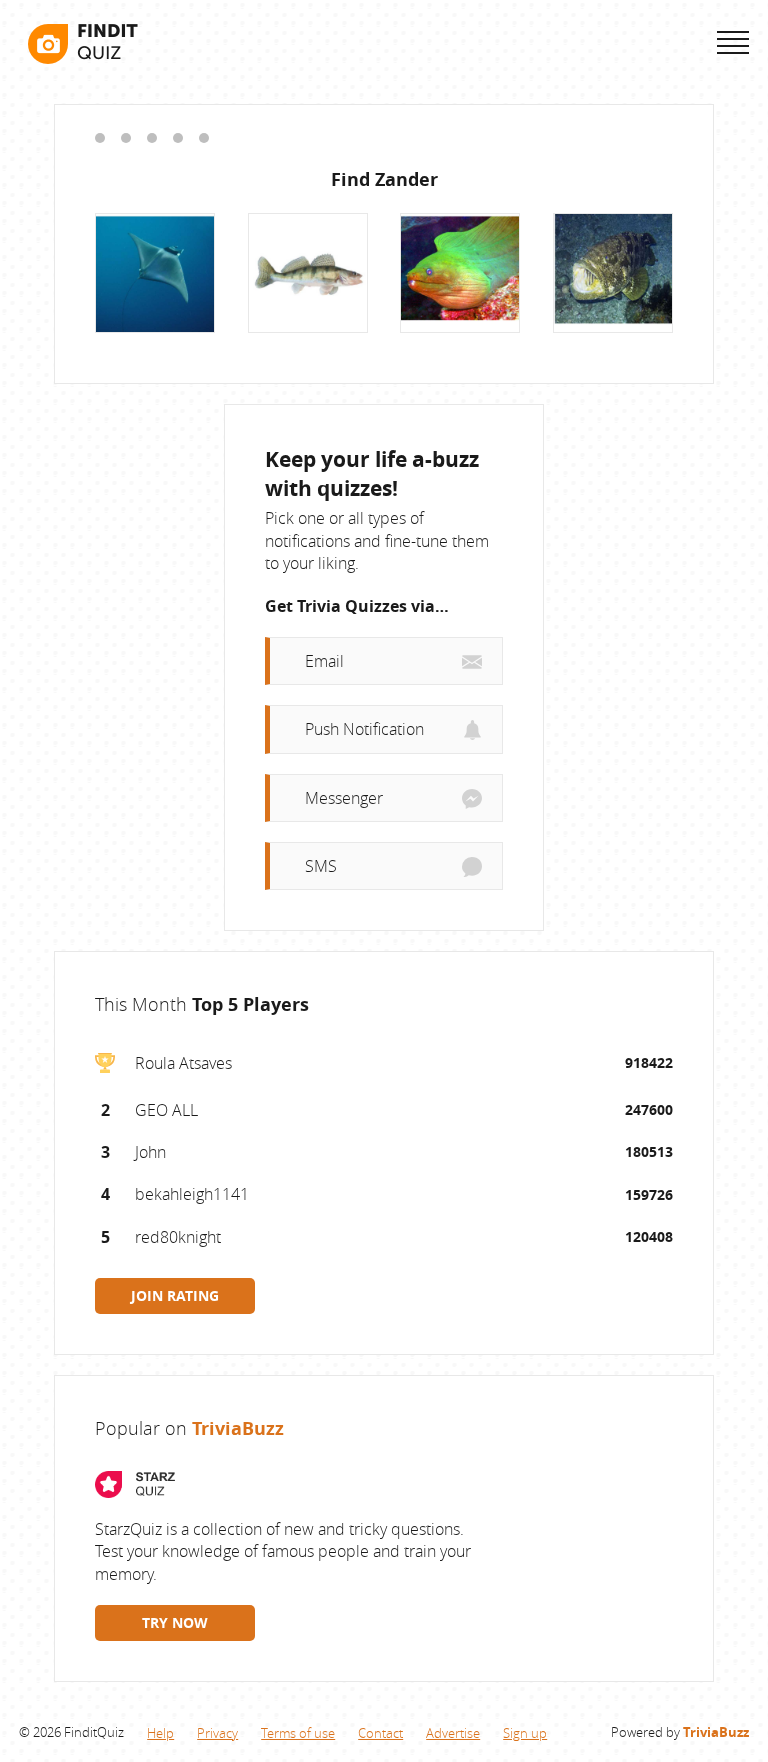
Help (160, 1733)
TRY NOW (175, 1622)
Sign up (525, 1733)
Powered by (680, 1732)
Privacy (217, 1733)
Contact (380, 1733)
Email (324, 661)
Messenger (344, 798)
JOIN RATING (175, 1295)
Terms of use (298, 1733)
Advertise (453, 1733)
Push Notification (364, 729)
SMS (321, 866)
